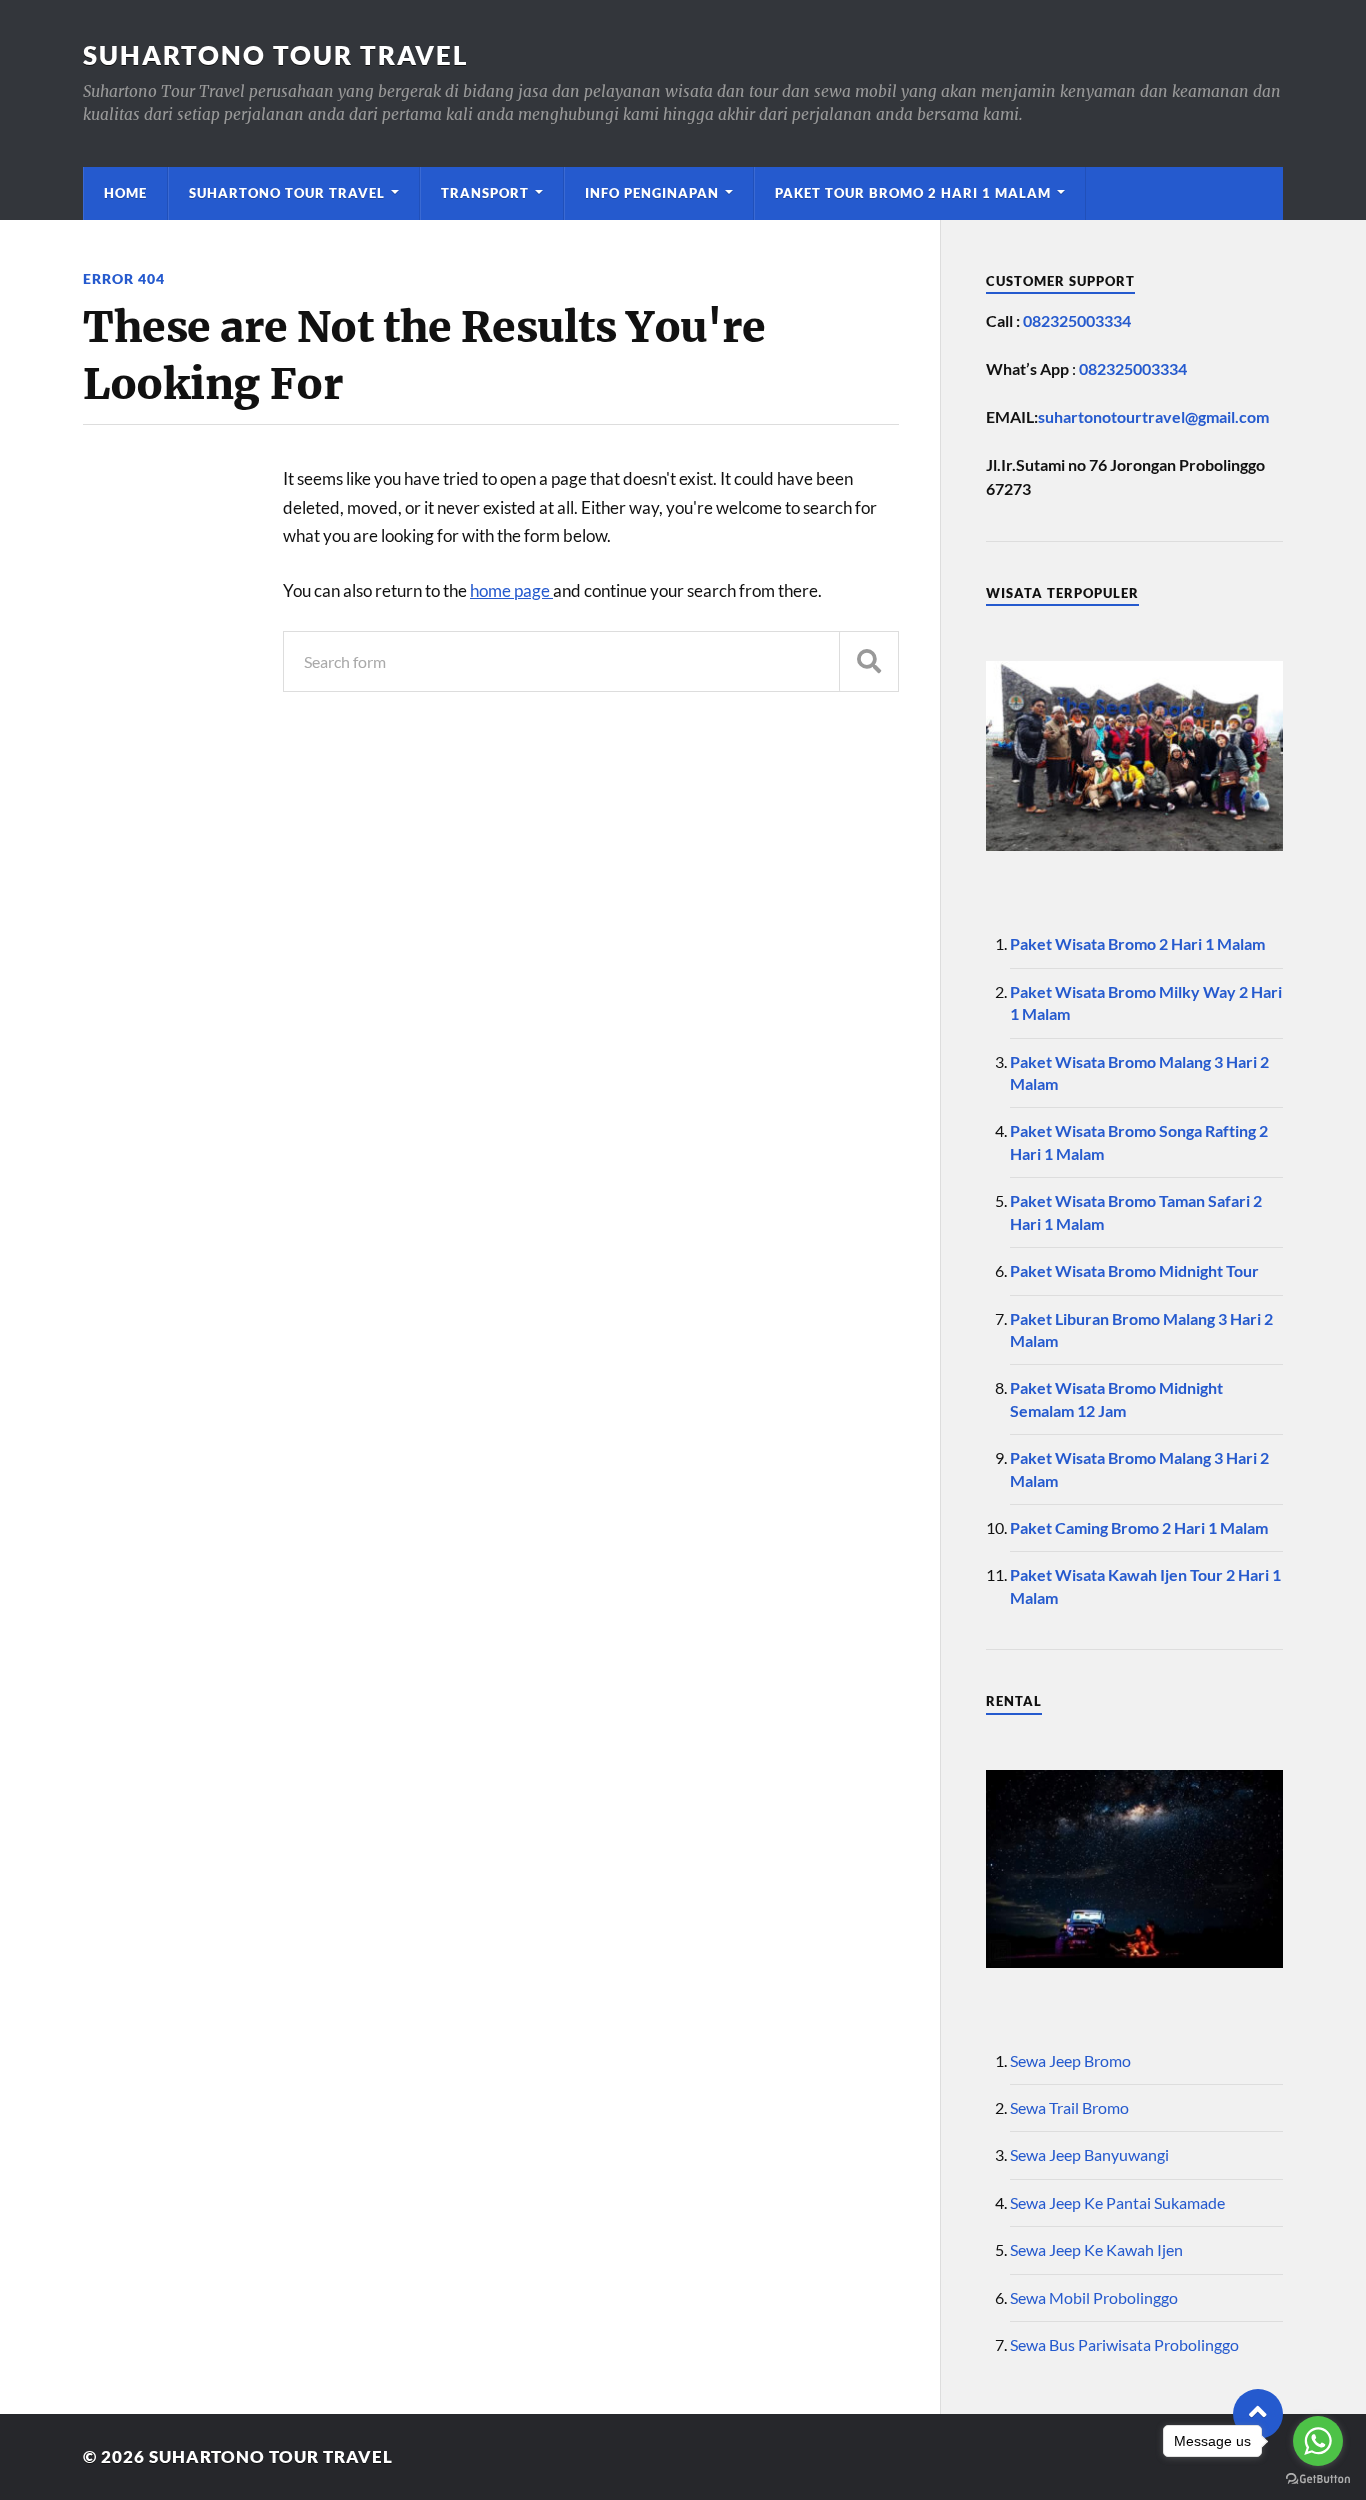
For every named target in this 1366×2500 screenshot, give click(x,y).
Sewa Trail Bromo (1069, 2107)
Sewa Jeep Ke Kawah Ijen (1096, 2249)
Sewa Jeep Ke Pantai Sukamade (1117, 2202)
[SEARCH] (869, 661)
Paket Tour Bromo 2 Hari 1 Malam (913, 193)
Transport (485, 193)
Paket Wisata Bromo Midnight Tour (1134, 1270)
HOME (125, 193)
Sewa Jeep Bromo (1070, 2060)
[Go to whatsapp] (1318, 2441)
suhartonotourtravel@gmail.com (1153, 416)
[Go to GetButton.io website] (1318, 2479)
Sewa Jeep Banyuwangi (1089, 2154)
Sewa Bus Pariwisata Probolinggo (1124, 2344)
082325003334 (1077, 320)
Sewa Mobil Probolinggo (1094, 2297)
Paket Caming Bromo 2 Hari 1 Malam (1139, 1527)
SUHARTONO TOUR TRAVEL (276, 55)
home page (511, 590)
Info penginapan (652, 193)
